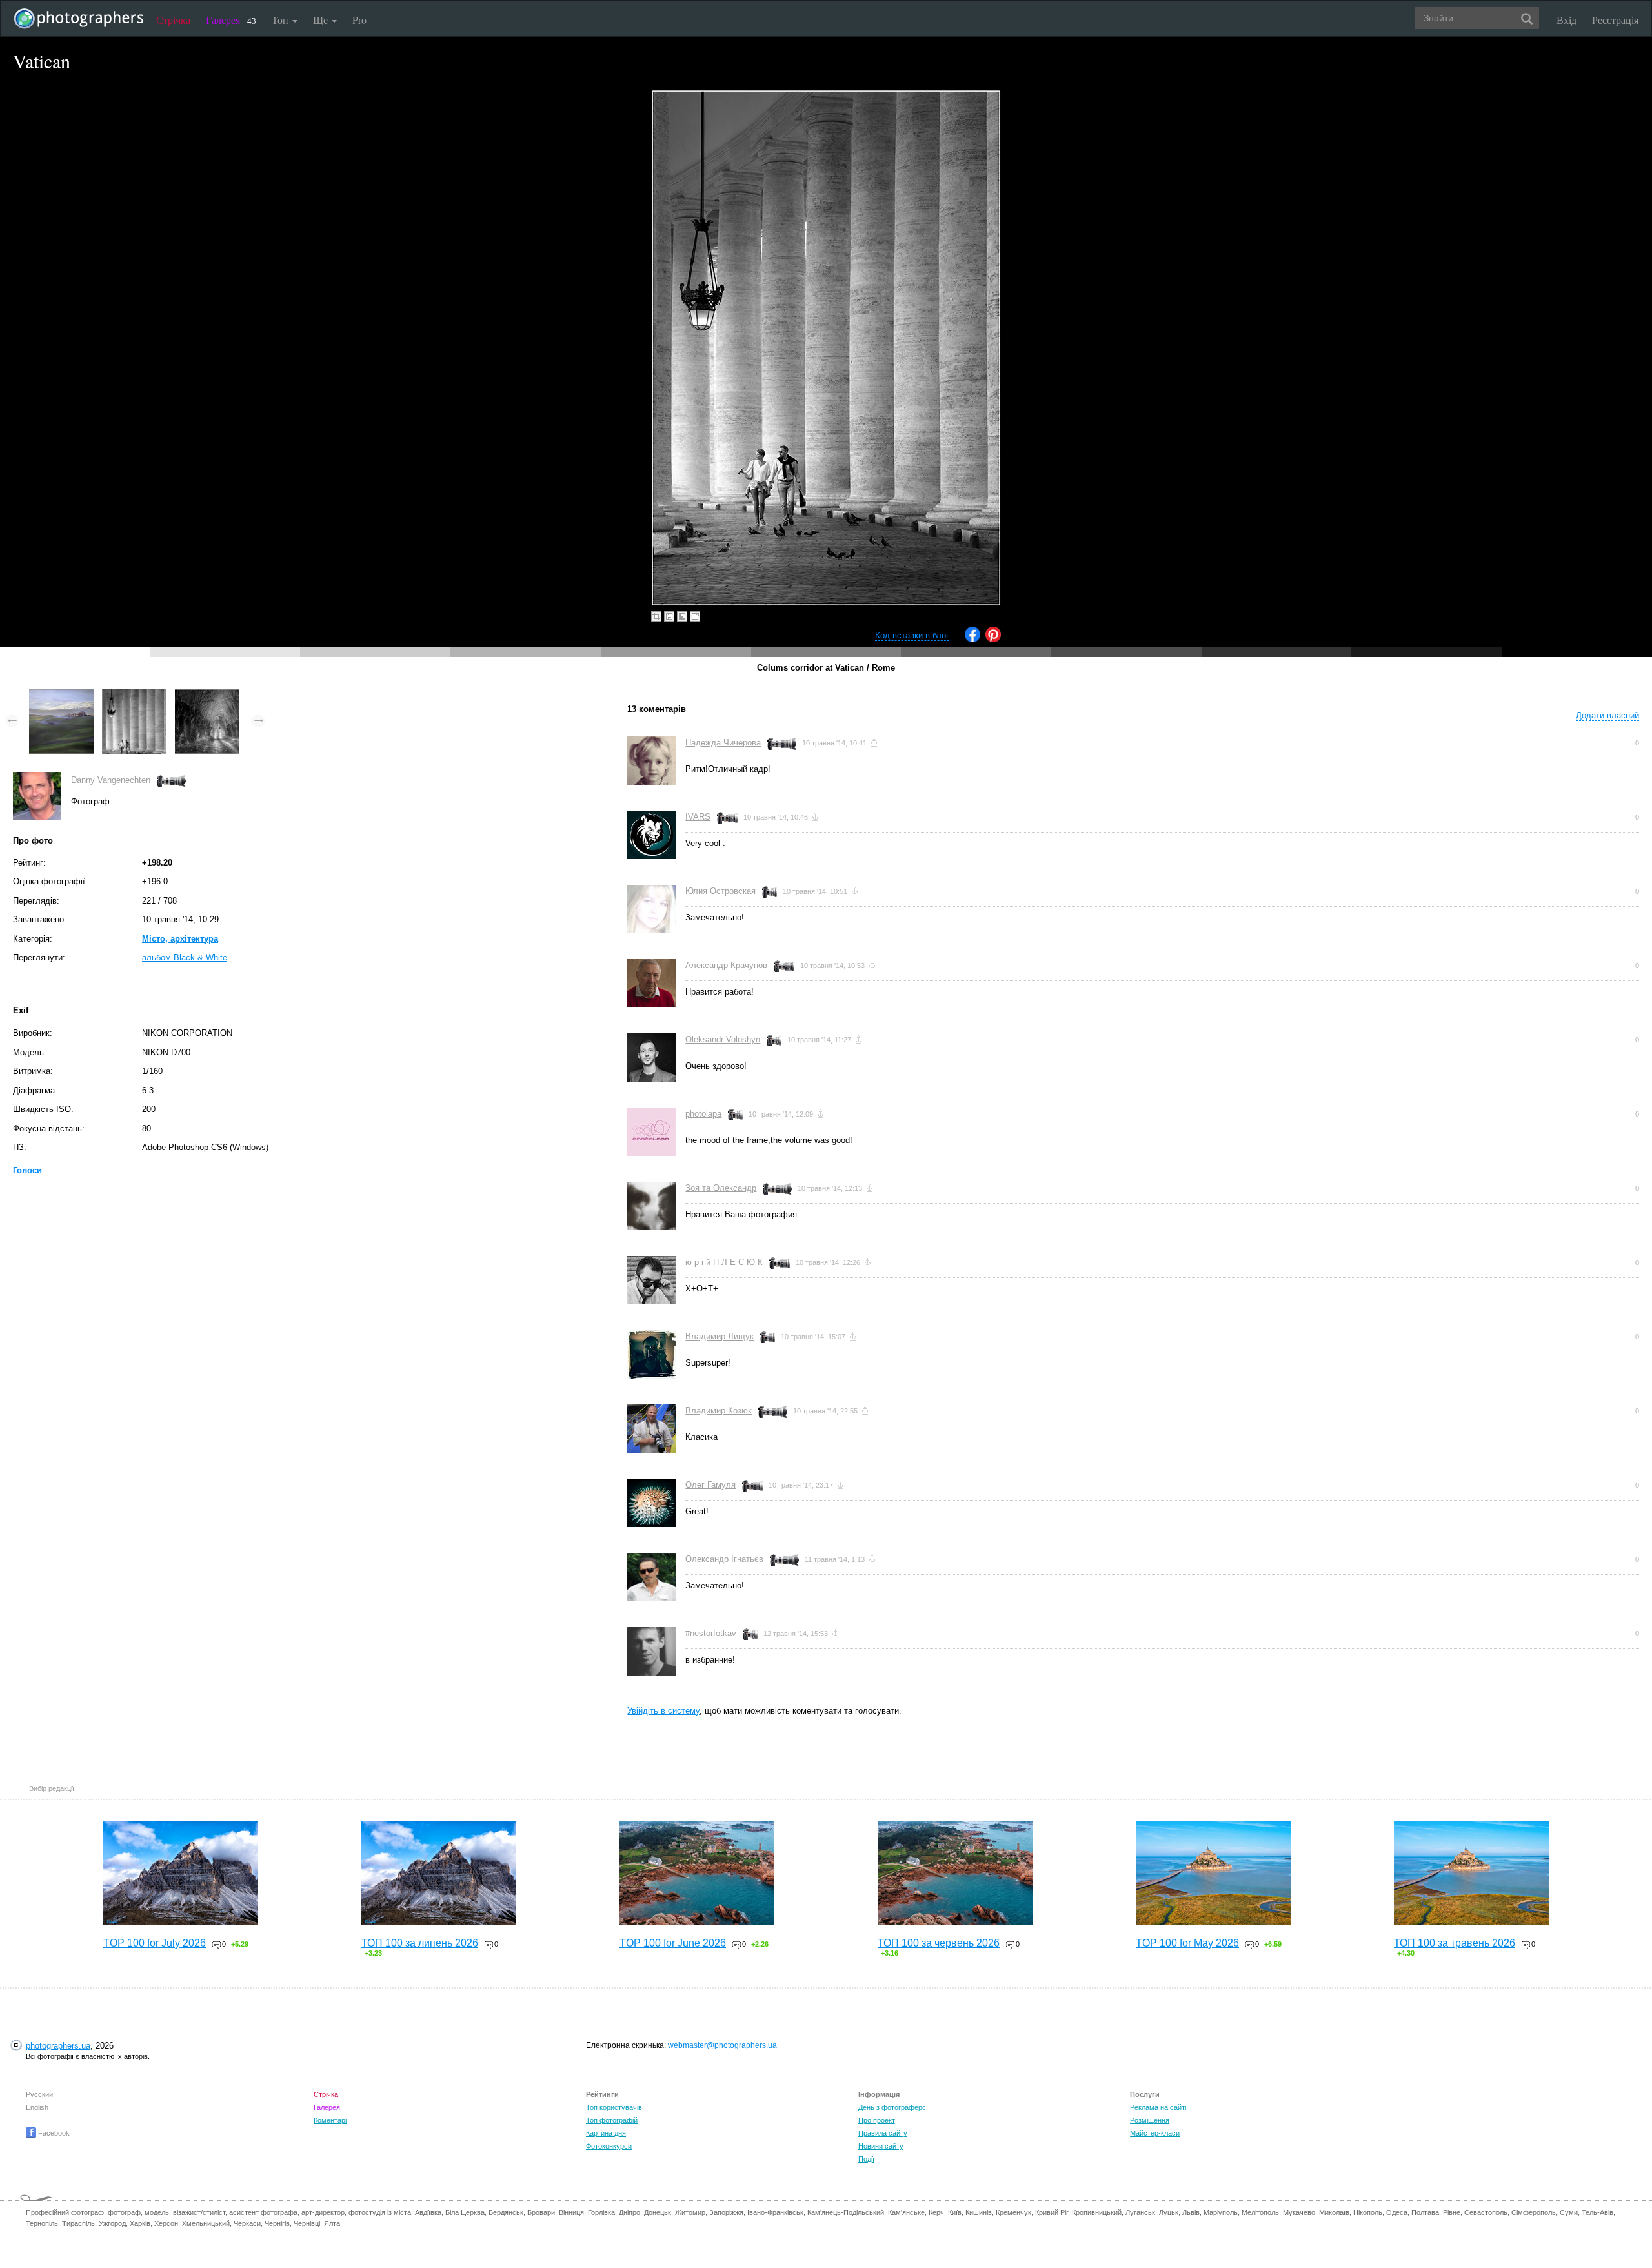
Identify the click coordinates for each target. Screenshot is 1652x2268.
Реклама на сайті (1158, 2107)
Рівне (1452, 2212)
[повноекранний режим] (695, 616)
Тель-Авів (1597, 2212)
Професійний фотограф (65, 2212)
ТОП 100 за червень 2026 (939, 1943)
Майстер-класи (1155, 2133)
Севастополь (1486, 2212)
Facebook (53, 2133)
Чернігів (277, 2223)
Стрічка (173, 20)
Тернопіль (42, 2223)
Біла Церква (465, 2212)
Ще (322, 20)
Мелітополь (1260, 2212)
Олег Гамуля (710, 1485)
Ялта (332, 2223)
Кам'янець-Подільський (846, 2212)
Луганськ (1140, 2212)
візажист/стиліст (199, 2212)
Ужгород (112, 2223)
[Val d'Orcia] (61, 695)
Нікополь (1368, 2212)
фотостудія (367, 2212)
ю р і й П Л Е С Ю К (724, 1262)
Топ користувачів (614, 2107)
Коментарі (330, 2120)
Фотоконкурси (609, 2146)
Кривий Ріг (1052, 2212)
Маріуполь (1221, 2212)
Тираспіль (78, 2223)
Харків (140, 2223)
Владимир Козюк (719, 1411)
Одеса (1397, 2212)
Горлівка (601, 2212)
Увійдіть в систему (663, 1711)
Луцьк (1169, 2212)
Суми (1569, 2212)
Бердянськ (506, 2212)
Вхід (1566, 20)
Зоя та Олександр (721, 1188)
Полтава (1425, 2212)
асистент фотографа (263, 2212)
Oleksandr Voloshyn (723, 1039)
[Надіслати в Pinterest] (993, 639)
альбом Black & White (185, 957)
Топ (281, 20)
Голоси (27, 1170)
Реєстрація (1615, 20)
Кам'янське (906, 2212)
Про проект (877, 2120)
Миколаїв (1334, 2212)
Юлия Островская (720, 891)
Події (866, 2159)
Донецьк (658, 2212)
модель (157, 2212)
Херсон (166, 2223)
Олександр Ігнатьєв (724, 1559)
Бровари (541, 2212)
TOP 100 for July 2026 (155, 1943)
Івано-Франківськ (775, 2212)
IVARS (698, 817)
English (37, 2107)
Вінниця (571, 2212)
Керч (936, 2212)
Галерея (231, 20)
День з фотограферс (892, 2107)
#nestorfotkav (711, 1633)
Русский (39, 2094)
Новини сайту (881, 2146)
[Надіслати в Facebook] (972, 639)
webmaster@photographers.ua (722, 2045)
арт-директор (323, 2212)
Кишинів (979, 2212)
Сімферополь (1534, 2212)
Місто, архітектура (180, 939)
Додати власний (1607, 715)
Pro (359, 20)
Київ (955, 2212)
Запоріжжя (726, 2212)
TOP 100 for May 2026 (1187, 1943)
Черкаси (247, 2223)
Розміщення (1150, 2120)
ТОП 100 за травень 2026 (1455, 1943)
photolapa (703, 1114)
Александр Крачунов (726, 965)
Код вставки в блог (912, 635)
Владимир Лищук (720, 1336)
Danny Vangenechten (111, 780)
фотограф (124, 2212)
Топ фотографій (612, 2120)
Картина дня (606, 2133)
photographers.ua (58, 2046)
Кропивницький (1097, 2212)
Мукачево (1299, 2212)
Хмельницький (206, 2223)
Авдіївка (428, 2212)
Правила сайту (883, 2133)
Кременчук (1013, 2212)
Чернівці (307, 2223)
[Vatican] (134, 695)
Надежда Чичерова (723, 743)
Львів (1191, 2212)
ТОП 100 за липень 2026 (420, 1943)
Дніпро (630, 2212)
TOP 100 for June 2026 (673, 1943)
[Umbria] (207, 695)
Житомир (690, 2212)
